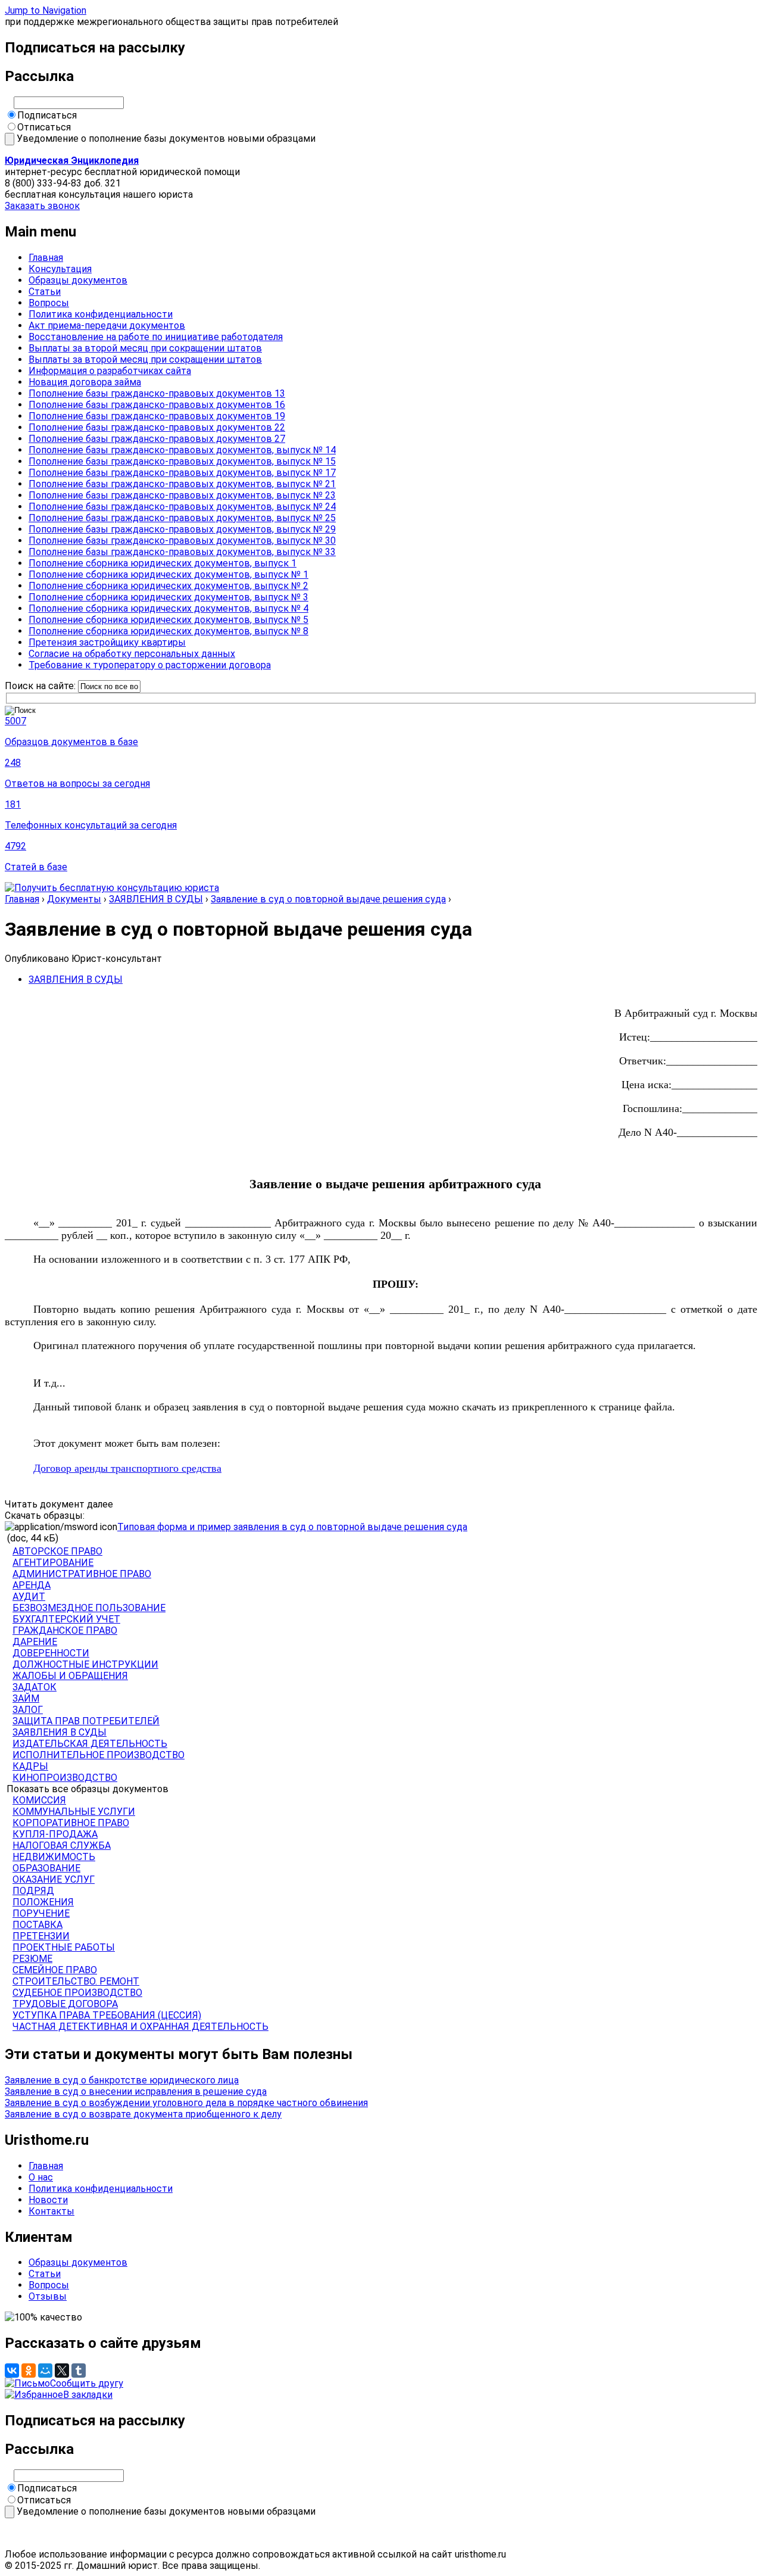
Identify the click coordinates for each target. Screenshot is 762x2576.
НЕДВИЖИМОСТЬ (54, 1857)
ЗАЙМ (26, 1698)
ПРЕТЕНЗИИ (41, 1936)
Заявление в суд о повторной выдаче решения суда (328, 899)
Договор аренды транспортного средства (127, 1468)
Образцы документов (78, 280)
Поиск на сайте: (41, 686)
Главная (46, 258)
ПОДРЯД (33, 1891)
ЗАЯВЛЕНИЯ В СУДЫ (156, 899)
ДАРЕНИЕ (35, 1642)
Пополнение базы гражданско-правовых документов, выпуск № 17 (182, 473)
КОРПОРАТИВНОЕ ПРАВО (71, 1823)
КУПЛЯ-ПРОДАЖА (55, 1834)
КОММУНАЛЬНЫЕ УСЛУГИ (74, 1812)
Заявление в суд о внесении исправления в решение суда (136, 2091)
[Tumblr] (79, 2371)
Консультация (60, 269)
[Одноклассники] (29, 2371)
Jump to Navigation (46, 10)
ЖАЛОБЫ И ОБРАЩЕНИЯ (70, 1676)
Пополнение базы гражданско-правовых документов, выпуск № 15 (182, 461)
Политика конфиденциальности (101, 314)
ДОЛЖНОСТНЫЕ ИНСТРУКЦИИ (85, 1664)
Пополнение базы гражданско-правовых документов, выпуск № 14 (182, 450)
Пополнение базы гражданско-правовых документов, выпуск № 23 (182, 495)
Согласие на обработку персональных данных (132, 654)
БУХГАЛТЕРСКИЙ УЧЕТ (66, 1619)
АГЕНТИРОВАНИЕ (53, 1563)
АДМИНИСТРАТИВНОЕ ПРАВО (82, 1574)
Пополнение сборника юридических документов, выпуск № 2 (168, 586)
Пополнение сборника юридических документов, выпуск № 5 (168, 620)
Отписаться (44, 127)
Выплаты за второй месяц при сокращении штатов (145, 348)
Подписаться (47, 115)
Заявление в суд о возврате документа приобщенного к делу (143, 2114)
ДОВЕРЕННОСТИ (51, 1653)
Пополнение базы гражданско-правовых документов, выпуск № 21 (182, 484)
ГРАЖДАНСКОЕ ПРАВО (65, 1630)
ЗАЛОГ (28, 1710)
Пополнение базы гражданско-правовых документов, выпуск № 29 (182, 529)
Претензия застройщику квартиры (107, 642)
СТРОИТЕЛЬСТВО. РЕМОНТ (76, 1981)
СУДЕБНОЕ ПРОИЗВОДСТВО (77, 1993)
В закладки (88, 2395)
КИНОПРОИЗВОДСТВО (65, 1778)
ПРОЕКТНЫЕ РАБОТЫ (64, 1947)
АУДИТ (29, 1597)
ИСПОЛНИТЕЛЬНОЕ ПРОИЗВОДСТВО (99, 1755)
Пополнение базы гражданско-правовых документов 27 (157, 439)
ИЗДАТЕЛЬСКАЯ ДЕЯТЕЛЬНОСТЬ (90, 1744)
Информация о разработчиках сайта (110, 371)
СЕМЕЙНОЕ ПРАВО (55, 1970)
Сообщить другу (87, 2383)
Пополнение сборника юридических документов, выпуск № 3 (168, 597)
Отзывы (48, 2296)
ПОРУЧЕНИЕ (41, 1913)
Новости (48, 2200)
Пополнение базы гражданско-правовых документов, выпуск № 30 (182, 541)
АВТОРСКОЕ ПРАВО (57, 1551)
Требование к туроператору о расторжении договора (150, 665)
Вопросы (49, 303)
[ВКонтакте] (12, 2371)
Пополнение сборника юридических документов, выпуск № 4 (168, 608)
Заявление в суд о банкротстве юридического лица (122, 2080)
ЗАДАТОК (35, 1687)
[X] (62, 2371)
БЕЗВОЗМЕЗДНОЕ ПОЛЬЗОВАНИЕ (89, 1608)
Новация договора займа (85, 382)
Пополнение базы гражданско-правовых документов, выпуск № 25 (182, 518)
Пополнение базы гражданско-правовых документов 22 (157, 427)
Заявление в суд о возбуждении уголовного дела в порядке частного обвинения (186, 2103)
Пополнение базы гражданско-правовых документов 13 (157, 393)
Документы (74, 899)
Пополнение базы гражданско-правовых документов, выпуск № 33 (182, 552)
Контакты (51, 2211)
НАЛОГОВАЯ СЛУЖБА (62, 1845)
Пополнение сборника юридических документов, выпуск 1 (163, 563)
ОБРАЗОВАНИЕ (46, 1868)
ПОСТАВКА (38, 1925)
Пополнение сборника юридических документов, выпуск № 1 (168, 574)
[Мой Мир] (45, 2371)
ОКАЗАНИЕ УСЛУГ (54, 1879)
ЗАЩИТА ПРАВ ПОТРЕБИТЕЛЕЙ (86, 1721)
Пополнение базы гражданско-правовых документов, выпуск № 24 (182, 507)
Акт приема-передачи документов (107, 325)
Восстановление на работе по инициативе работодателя (156, 337)
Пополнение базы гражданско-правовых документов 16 (157, 405)
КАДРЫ (30, 1766)
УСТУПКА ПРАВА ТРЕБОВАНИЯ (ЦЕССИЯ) (107, 2015)
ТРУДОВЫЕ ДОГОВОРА (65, 2004)
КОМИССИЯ (39, 1800)
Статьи (45, 292)
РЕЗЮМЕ (32, 1959)
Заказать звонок (42, 206)
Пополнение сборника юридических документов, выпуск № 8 (168, 631)
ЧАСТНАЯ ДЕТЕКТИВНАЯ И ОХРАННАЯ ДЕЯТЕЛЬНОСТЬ (140, 2027)
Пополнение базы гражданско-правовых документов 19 (157, 416)
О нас (41, 2177)
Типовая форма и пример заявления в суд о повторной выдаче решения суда (292, 1527)
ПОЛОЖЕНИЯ (43, 1902)
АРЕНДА (32, 1585)
